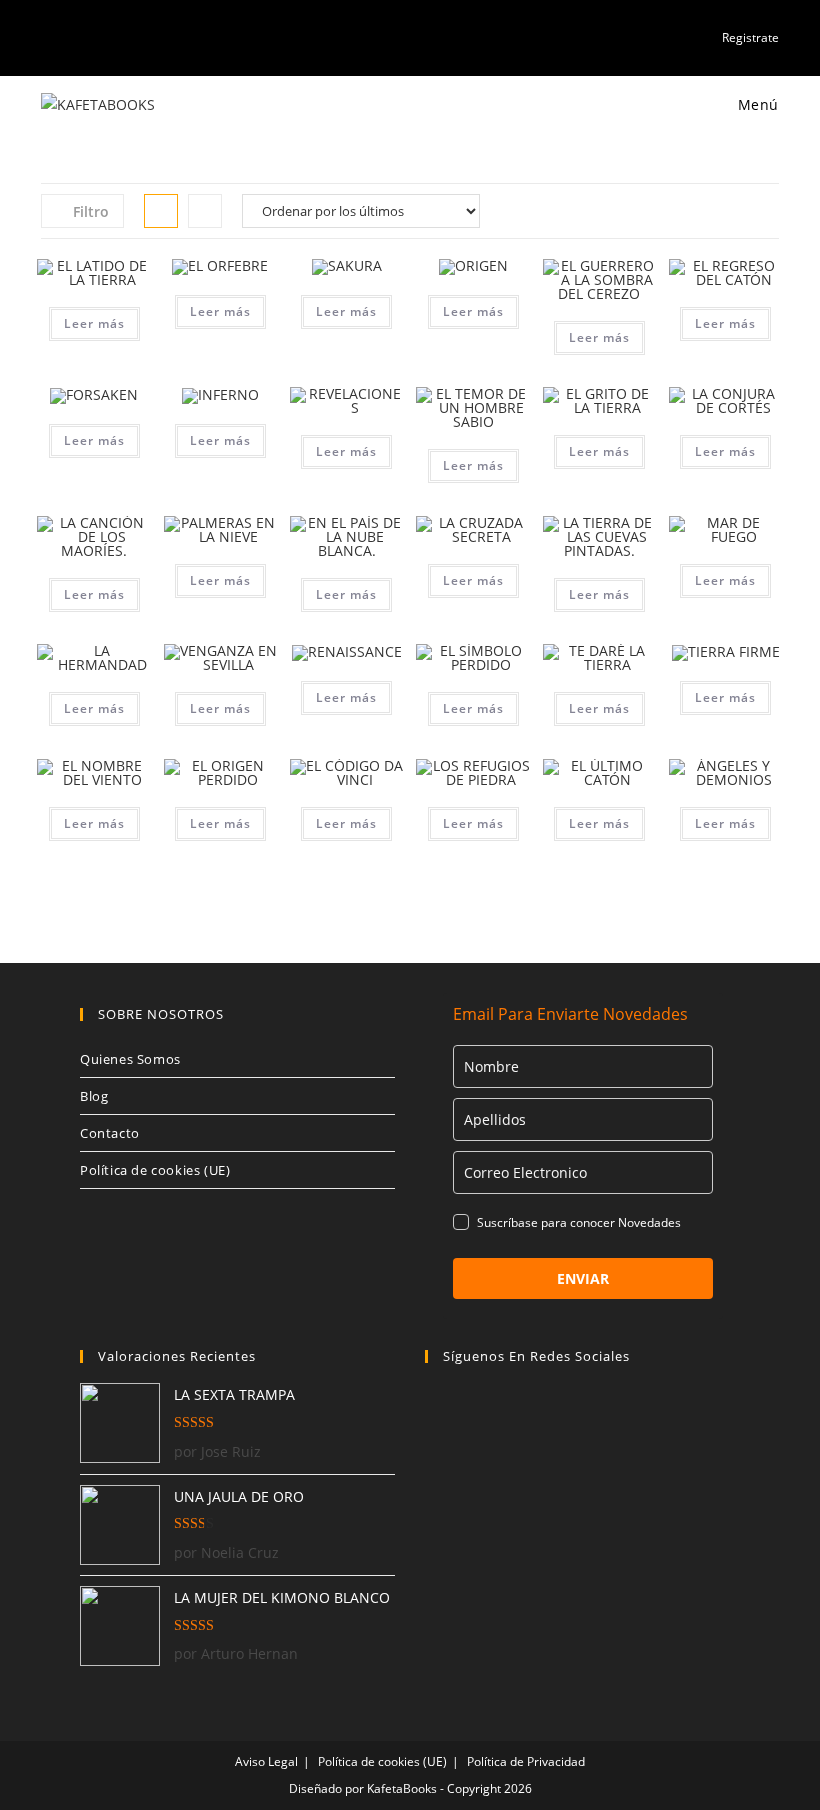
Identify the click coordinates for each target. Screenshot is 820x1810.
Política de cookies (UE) (155, 1170)
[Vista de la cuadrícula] (161, 211)
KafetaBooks (402, 1788)
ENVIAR (583, 1278)
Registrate (750, 37)
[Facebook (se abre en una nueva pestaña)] (69, 37)
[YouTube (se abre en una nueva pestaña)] (92, 37)
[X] (477, 1408)
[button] (94, 278)
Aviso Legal (266, 1761)
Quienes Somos (130, 1059)
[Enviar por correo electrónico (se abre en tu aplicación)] (115, 37)
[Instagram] (512, 1408)
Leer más (94, 323)
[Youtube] (547, 1408)
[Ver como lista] (205, 211)
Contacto (110, 1133)
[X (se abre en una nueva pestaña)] (49, 37)
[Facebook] (442, 1408)
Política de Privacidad (526, 1761)
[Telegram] (582, 1408)
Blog (94, 1096)
